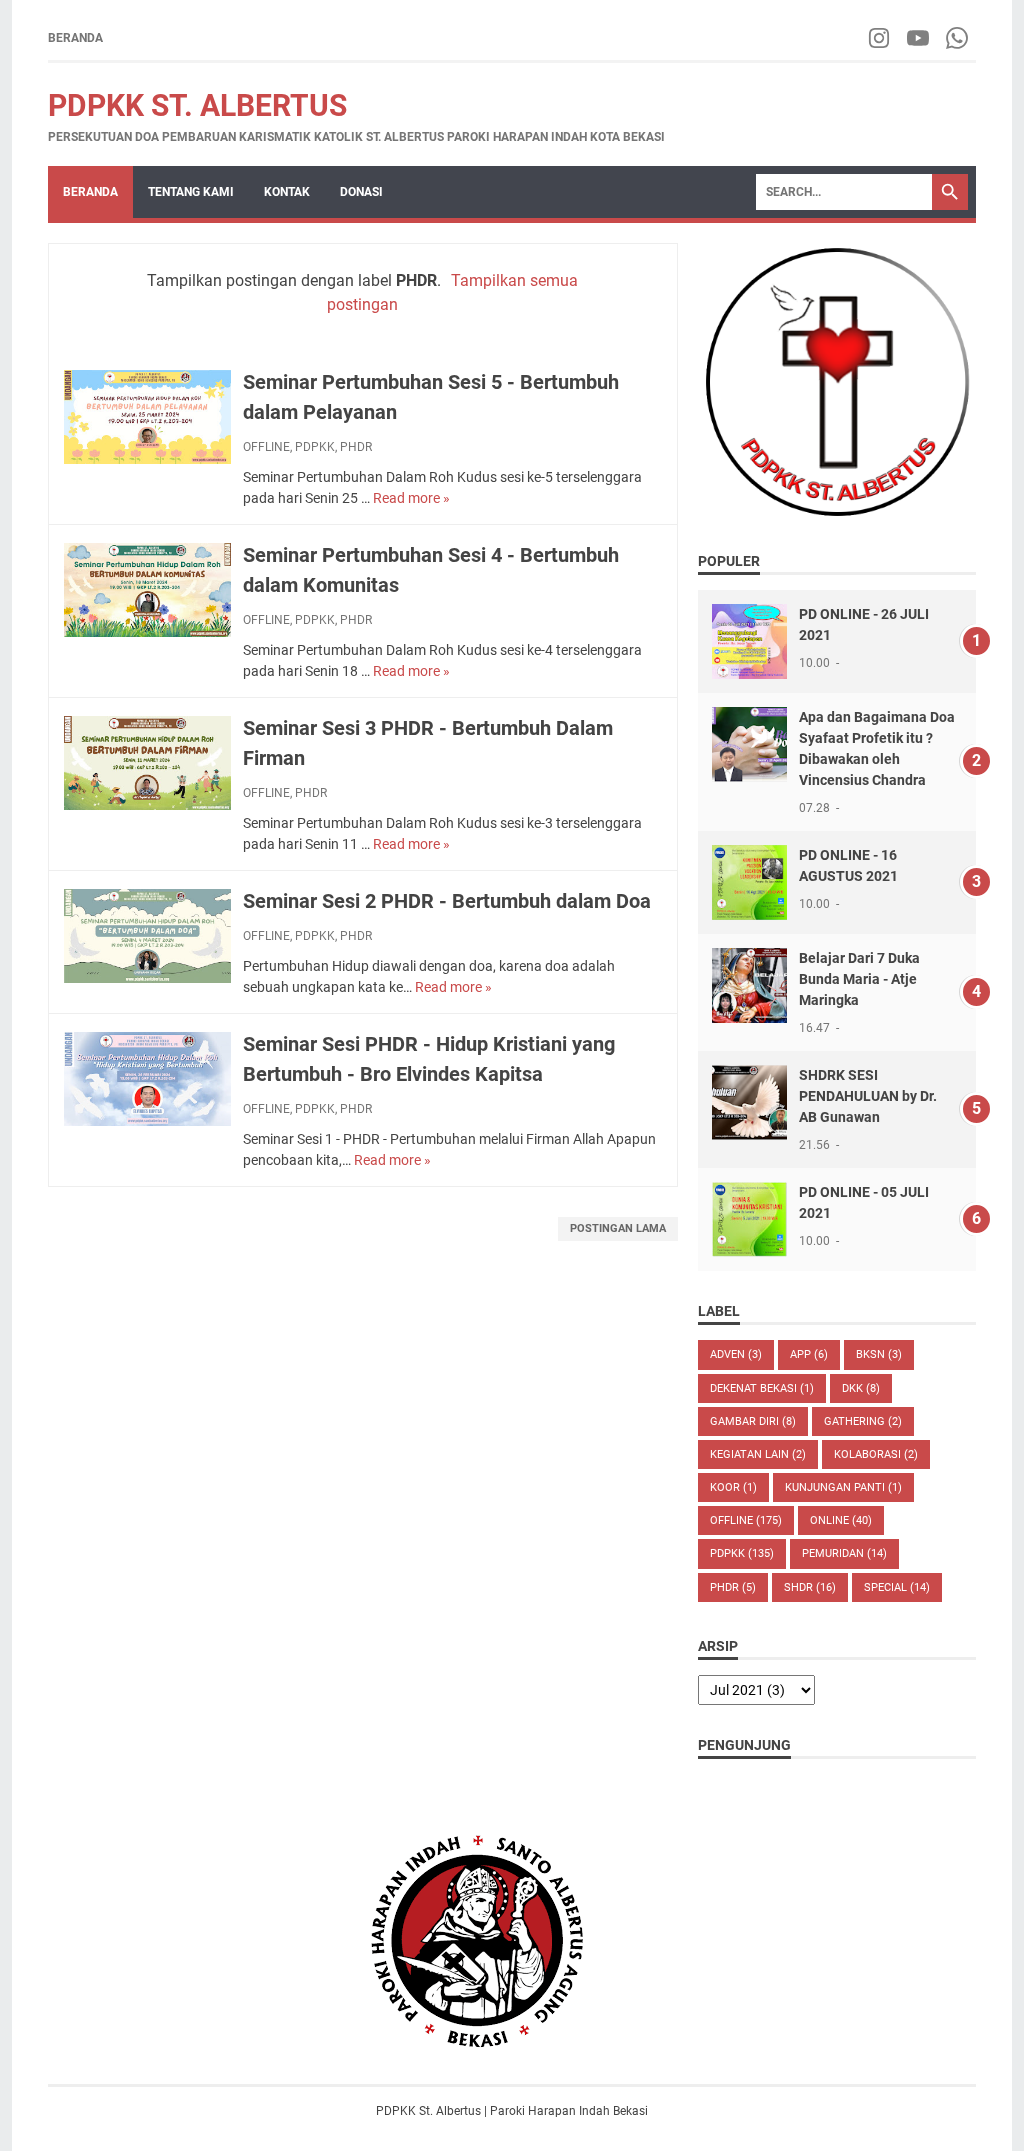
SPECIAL (897, 1587)
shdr (810, 1587)
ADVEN (736, 1354)
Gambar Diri (753, 1421)
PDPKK (315, 447)
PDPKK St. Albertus (197, 105)
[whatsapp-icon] (958, 38)
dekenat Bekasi (762, 1388)
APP (809, 1354)
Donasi (361, 192)
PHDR (356, 447)
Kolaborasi (876, 1454)
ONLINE (841, 1520)
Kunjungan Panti (843, 1487)
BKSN (879, 1354)
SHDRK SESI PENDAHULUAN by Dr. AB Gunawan (868, 1096)
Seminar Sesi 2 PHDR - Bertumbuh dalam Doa (447, 901)
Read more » (411, 498)
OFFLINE (266, 447)
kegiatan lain (758, 1454)
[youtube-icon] (919, 38)
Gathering (863, 1421)
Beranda (75, 38)
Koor (733, 1487)
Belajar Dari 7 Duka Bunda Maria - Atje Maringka (859, 979)
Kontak (287, 192)
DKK (861, 1388)
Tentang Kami (191, 192)
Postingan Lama (618, 1228)
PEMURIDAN (844, 1553)
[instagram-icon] (880, 38)
